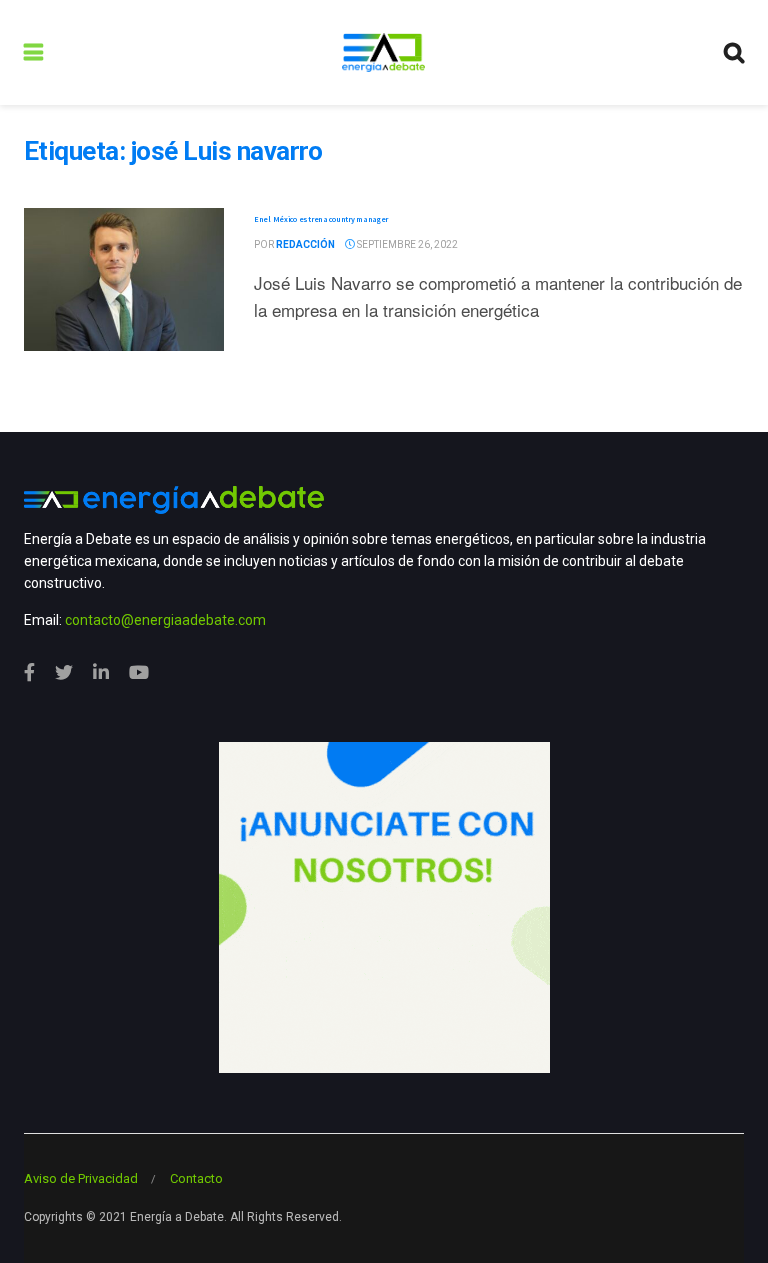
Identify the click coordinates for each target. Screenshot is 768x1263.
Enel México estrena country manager (321, 219)
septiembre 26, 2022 (406, 244)
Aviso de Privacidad (81, 1178)
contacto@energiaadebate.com (165, 620)
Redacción (305, 244)
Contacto (196, 1178)
